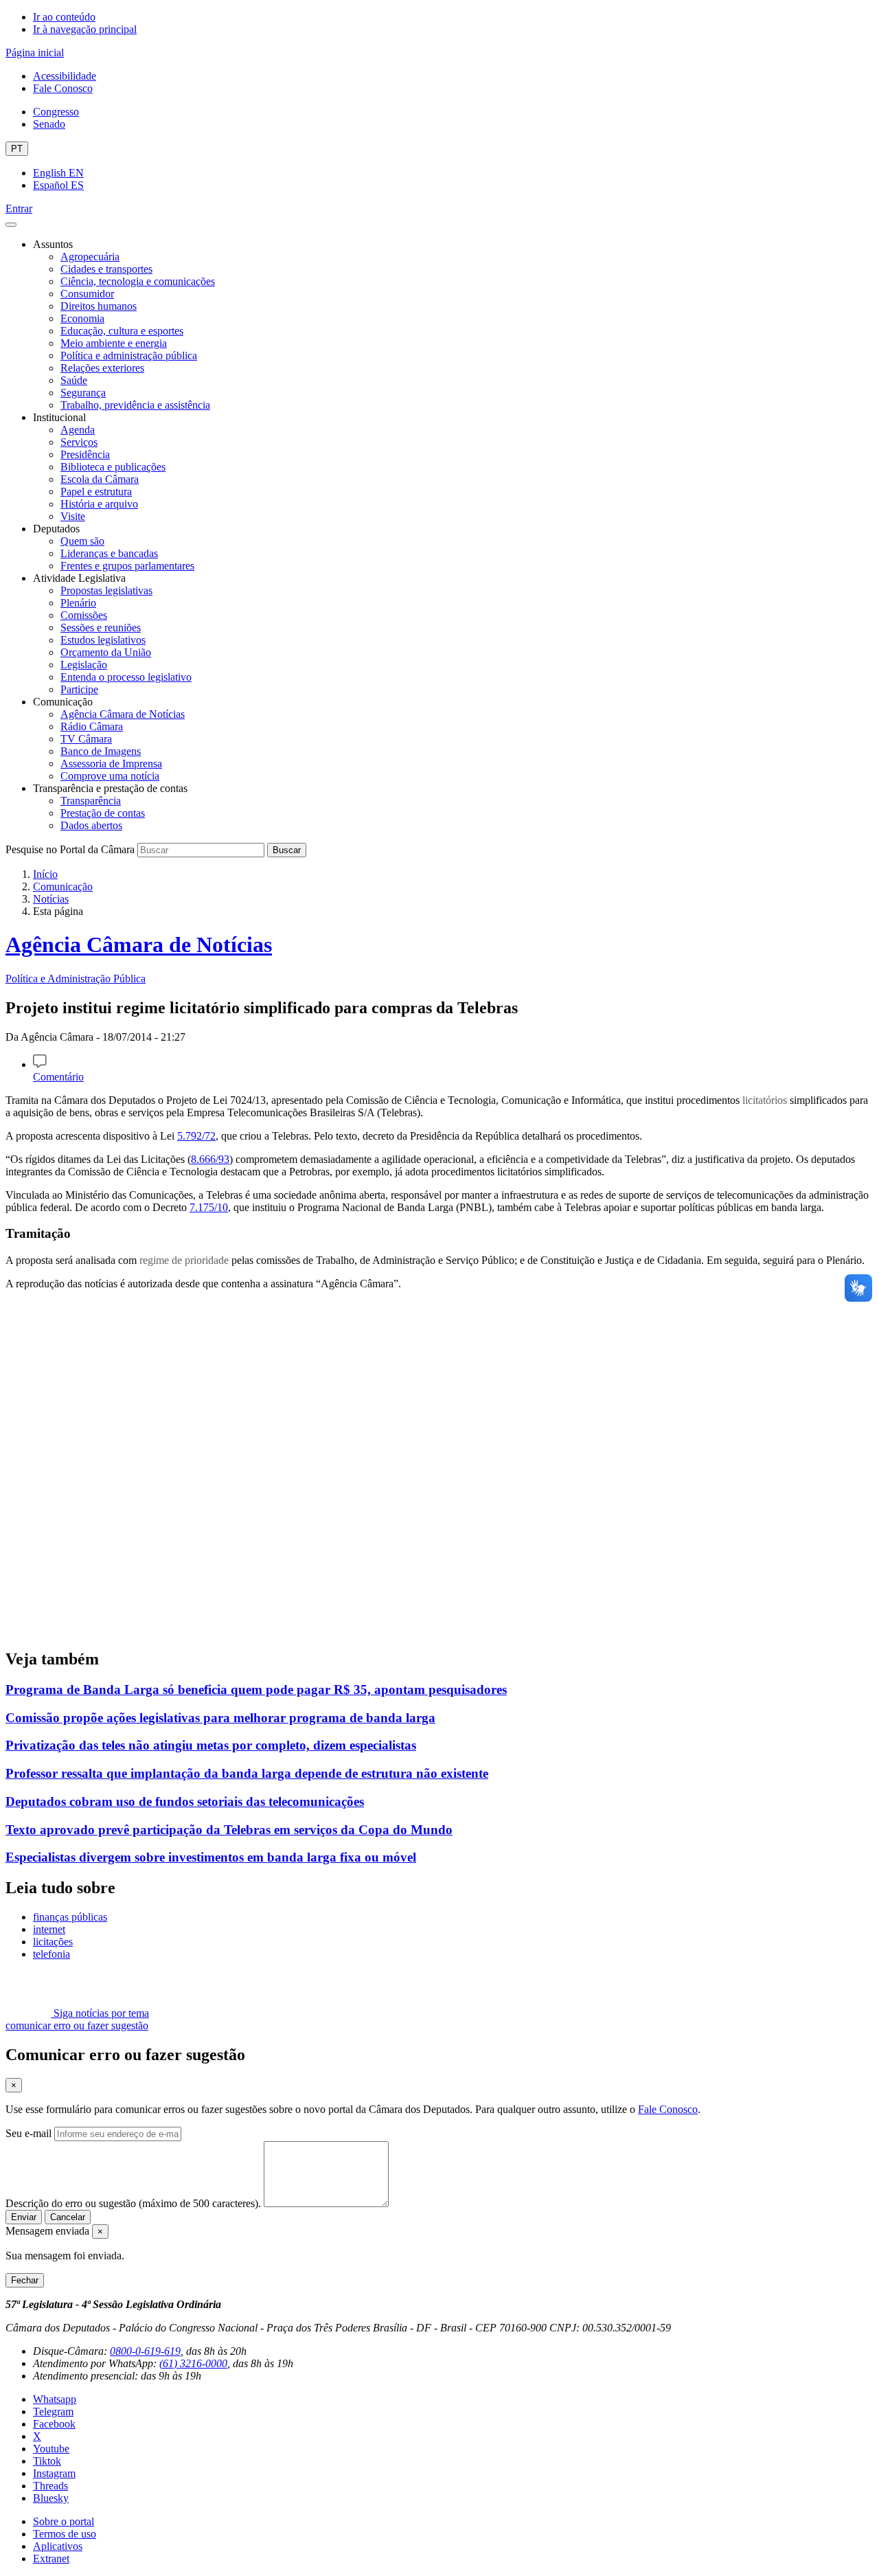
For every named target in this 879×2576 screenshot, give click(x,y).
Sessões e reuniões (101, 628)
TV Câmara (86, 739)
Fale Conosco (63, 88)
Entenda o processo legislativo (126, 677)
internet (49, 1929)
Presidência (85, 454)
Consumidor (87, 294)
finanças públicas (70, 1917)
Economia (82, 318)
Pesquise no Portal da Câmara (70, 849)
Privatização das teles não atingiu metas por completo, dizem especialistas (211, 1745)
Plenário (78, 603)
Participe (79, 689)
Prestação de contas (103, 813)
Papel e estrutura (96, 492)
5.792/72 (196, 1136)
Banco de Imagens (101, 751)
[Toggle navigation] (11, 225)
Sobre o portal (64, 2521)
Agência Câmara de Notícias (123, 714)
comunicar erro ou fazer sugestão (77, 2025)
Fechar (25, 2280)
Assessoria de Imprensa (111, 764)
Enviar (24, 2217)
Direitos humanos (99, 306)
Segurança (83, 393)
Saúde (74, 380)
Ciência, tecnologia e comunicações (138, 281)
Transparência (91, 801)
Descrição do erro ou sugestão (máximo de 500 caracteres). (133, 2203)
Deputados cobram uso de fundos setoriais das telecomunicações (185, 1801)
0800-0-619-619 (145, 2351)
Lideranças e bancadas (109, 553)
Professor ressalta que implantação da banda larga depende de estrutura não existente (247, 1773)
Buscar (287, 850)
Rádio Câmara (92, 726)
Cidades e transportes (106, 269)
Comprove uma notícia (110, 776)
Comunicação (63, 886)
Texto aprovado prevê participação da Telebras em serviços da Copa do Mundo (229, 1830)
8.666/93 (210, 1159)
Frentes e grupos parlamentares (127, 566)
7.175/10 (209, 1207)
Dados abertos (91, 825)
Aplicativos (58, 2546)
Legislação (84, 665)
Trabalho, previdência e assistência (135, 405)
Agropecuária (90, 257)
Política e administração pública (129, 355)
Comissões (84, 615)
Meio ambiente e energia (114, 343)
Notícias (51, 899)
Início (45, 874)
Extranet (51, 2558)
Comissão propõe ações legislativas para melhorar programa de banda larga (220, 1718)
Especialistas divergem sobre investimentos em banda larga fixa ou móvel (211, 1857)
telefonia (52, 1954)
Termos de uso (65, 2534)
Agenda (78, 430)
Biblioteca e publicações (113, 467)
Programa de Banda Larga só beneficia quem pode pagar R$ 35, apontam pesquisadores (256, 1690)
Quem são (82, 541)
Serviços (79, 442)
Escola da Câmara (100, 479)
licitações (53, 1942)
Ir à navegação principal (85, 29)
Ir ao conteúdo (64, 17)
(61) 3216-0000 (193, 2363)
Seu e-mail (28, 2133)
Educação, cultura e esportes (122, 331)
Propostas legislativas (106, 590)
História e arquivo (99, 504)
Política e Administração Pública (76, 979)
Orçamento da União (106, 652)
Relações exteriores (102, 368)
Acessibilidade (65, 76)
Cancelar (68, 2217)
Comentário (58, 1077)
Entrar (19, 208)
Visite (73, 516)
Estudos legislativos (103, 640)
